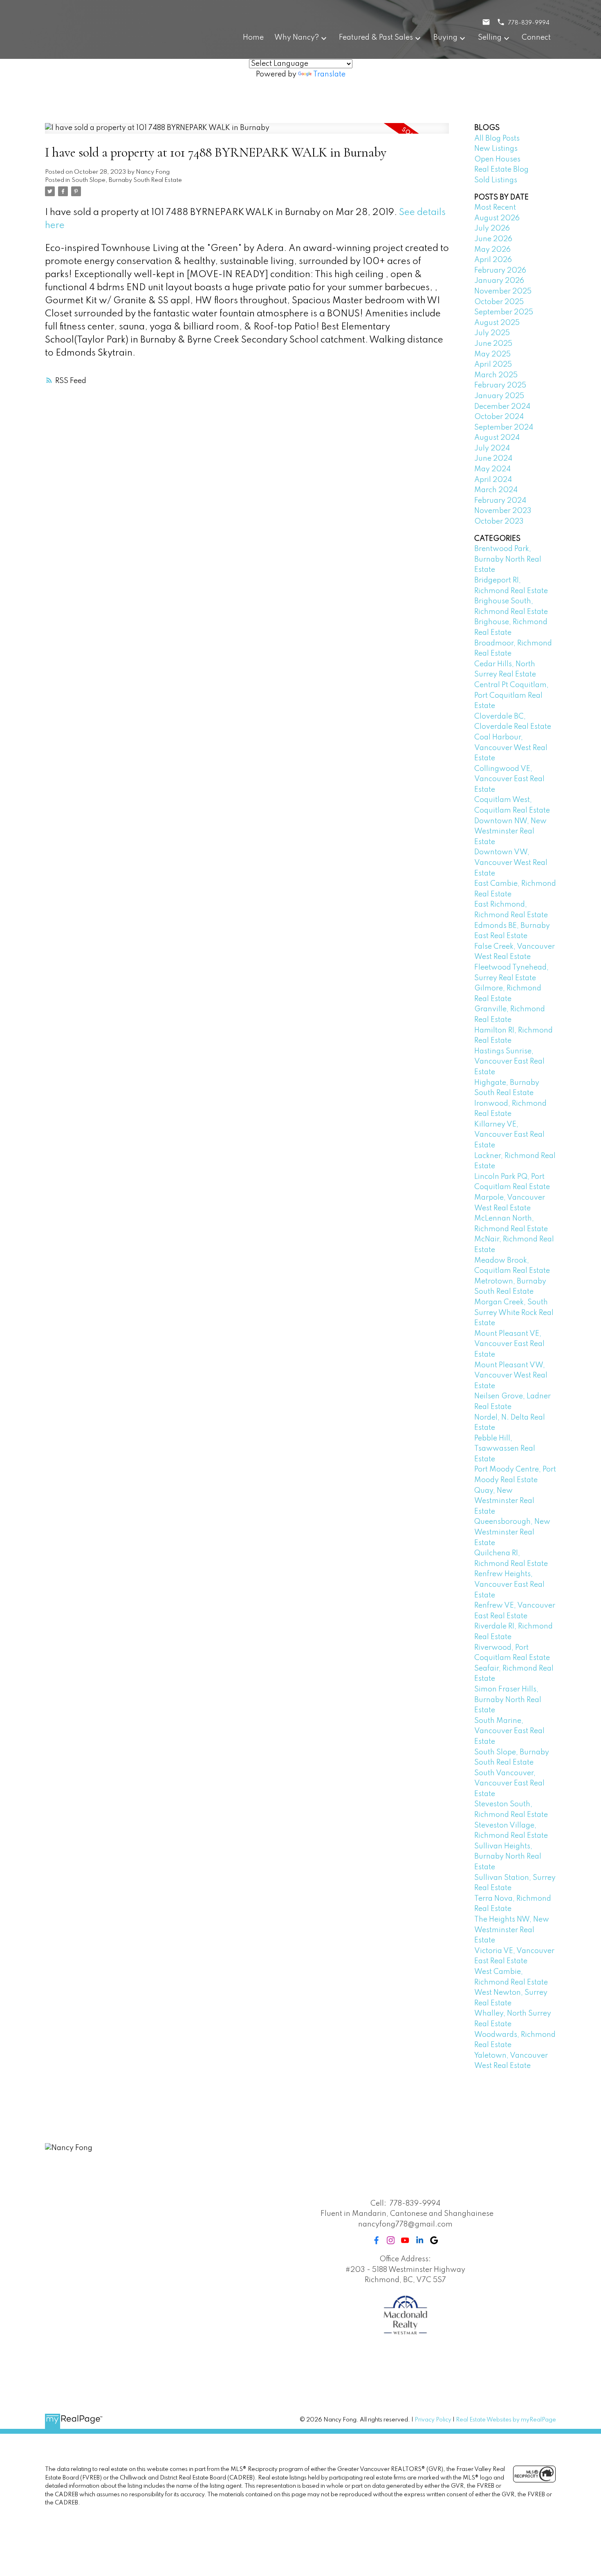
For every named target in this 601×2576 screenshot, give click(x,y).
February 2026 (500, 271)
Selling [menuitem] (490, 38)
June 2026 (493, 239)
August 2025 (497, 323)
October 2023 (499, 522)
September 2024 (504, 428)
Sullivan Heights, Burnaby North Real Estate (508, 1857)
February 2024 (500, 501)
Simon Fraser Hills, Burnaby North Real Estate (508, 1700)
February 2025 (500, 385)
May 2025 (492, 354)
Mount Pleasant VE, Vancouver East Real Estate (509, 1344)
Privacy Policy (433, 2420)
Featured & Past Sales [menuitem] (376, 38)
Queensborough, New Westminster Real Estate (512, 1532)
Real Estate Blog (501, 170)
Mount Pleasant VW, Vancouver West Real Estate (511, 1376)
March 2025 (496, 375)
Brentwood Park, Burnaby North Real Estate (508, 559)
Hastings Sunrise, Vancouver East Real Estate (509, 1062)
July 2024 (492, 448)
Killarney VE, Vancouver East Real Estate (509, 1135)
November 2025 (503, 291)
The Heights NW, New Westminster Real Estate (512, 1930)
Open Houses (497, 159)
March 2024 (496, 490)
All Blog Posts (497, 139)
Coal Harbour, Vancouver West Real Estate (511, 748)
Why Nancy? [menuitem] (297, 38)
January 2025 (499, 396)
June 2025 (493, 344)
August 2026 (497, 218)
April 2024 (493, 480)
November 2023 (503, 511)
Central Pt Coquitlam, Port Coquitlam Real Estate (511, 696)
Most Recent (495, 208)
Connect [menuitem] (536, 38)
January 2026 (499, 281)
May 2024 (492, 469)
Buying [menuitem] (445, 38)
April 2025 (493, 365)
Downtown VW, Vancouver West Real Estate (511, 863)
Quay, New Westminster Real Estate (504, 1501)
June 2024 (493, 459)
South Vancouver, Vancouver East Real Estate (509, 1784)
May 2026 (492, 250)
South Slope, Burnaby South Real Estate (127, 180)
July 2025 (492, 333)
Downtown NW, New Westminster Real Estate (510, 832)
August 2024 (497, 438)
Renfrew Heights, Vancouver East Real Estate (509, 1585)
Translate (329, 74)
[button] (376, 2240)
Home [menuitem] (253, 38)
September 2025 (504, 312)
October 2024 (499, 417)
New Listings (496, 149)
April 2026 (493, 260)
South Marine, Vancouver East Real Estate (509, 1731)
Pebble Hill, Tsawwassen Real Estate (505, 1449)
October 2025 (499, 302)
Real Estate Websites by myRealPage (506, 2420)
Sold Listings (496, 180)
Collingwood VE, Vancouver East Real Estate (509, 779)
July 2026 (492, 228)
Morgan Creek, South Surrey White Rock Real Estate (514, 1313)
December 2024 (502, 407)
